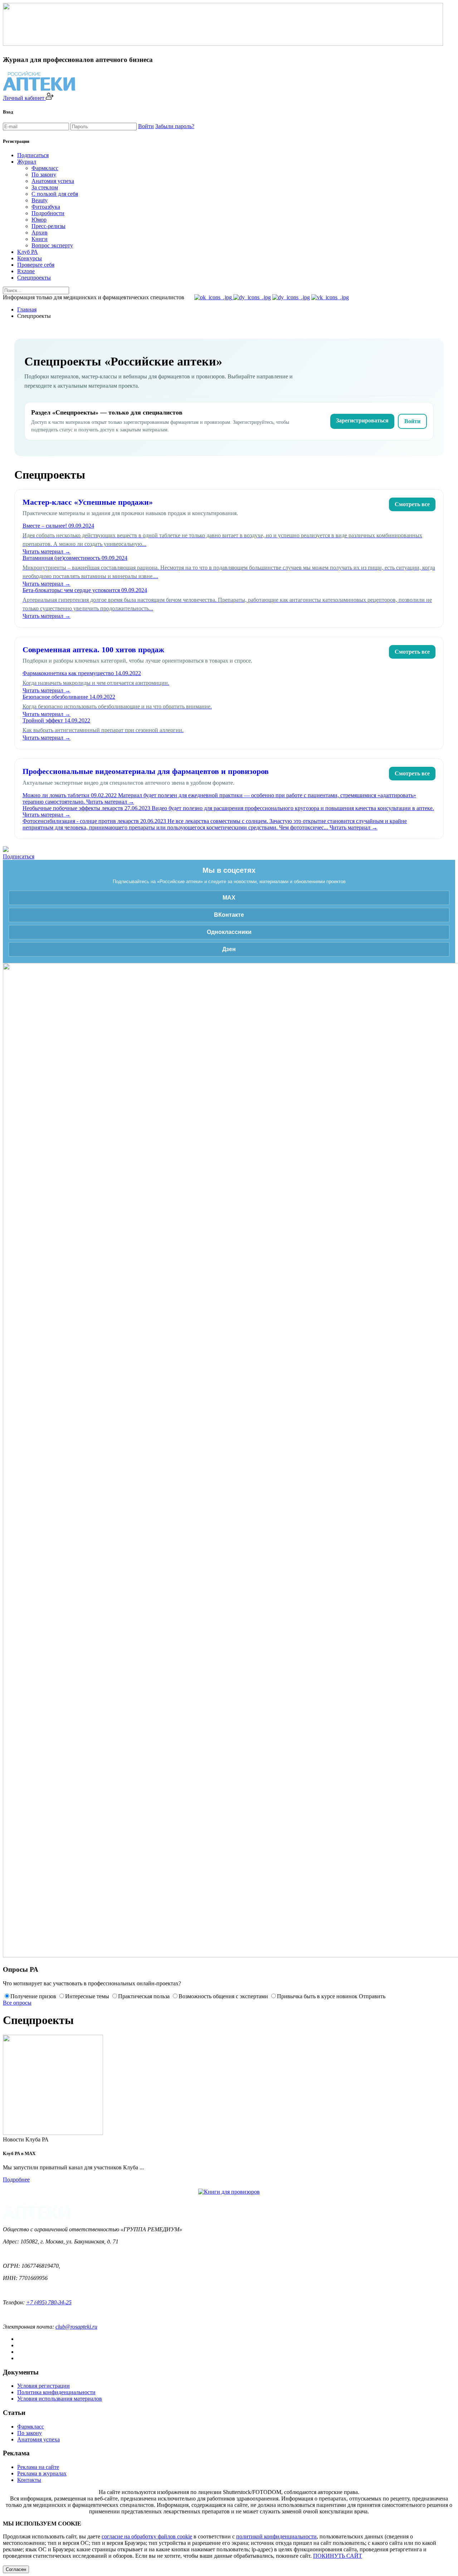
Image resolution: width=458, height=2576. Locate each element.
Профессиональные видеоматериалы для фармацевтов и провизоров (146, 771)
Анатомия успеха (53, 181)
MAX (229, 898)
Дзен (229, 949)
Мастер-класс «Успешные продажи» (88, 502)
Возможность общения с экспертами (223, 1996)
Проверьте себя (36, 265)
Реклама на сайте (38, 2467)
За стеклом (45, 187)
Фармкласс (45, 168)
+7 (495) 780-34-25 (49, 2302)
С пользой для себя (55, 194)
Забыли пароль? (175, 126)
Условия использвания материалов (60, 2399)
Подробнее (16, 2180)
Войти (146, 126)
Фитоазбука (46, 207)
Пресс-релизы (48, 226)
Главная (27, 309)
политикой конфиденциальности (276, 2536)
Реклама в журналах (42, 2473)
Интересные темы (87, 1996)
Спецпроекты (34, 278)
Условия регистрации (43, 2386)
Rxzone (26, 271)
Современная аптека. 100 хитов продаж (93, 650)
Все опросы (17, 2003)
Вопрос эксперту (52, 245)
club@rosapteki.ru (76, 2327)
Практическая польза (144, 1996)
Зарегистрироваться (362, 420)
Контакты (29, 2480)
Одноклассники (229, 932)
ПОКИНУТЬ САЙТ (338, 2556)
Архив (40, 233)
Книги (40, 239)
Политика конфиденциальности (56, 2392)
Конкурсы (30, 258)
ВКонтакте (229, 915)
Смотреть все (412, 504)
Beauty (40, 200)
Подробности (48, 213)
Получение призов (33, 1996)
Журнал (27, 162)
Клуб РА (28, 252)
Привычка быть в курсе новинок (317, 1996)
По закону (44, 175)
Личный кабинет (24, 98)
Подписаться (33, 155)
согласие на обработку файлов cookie (147, 2536)
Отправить (372, 1996)
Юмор (39, 220)
